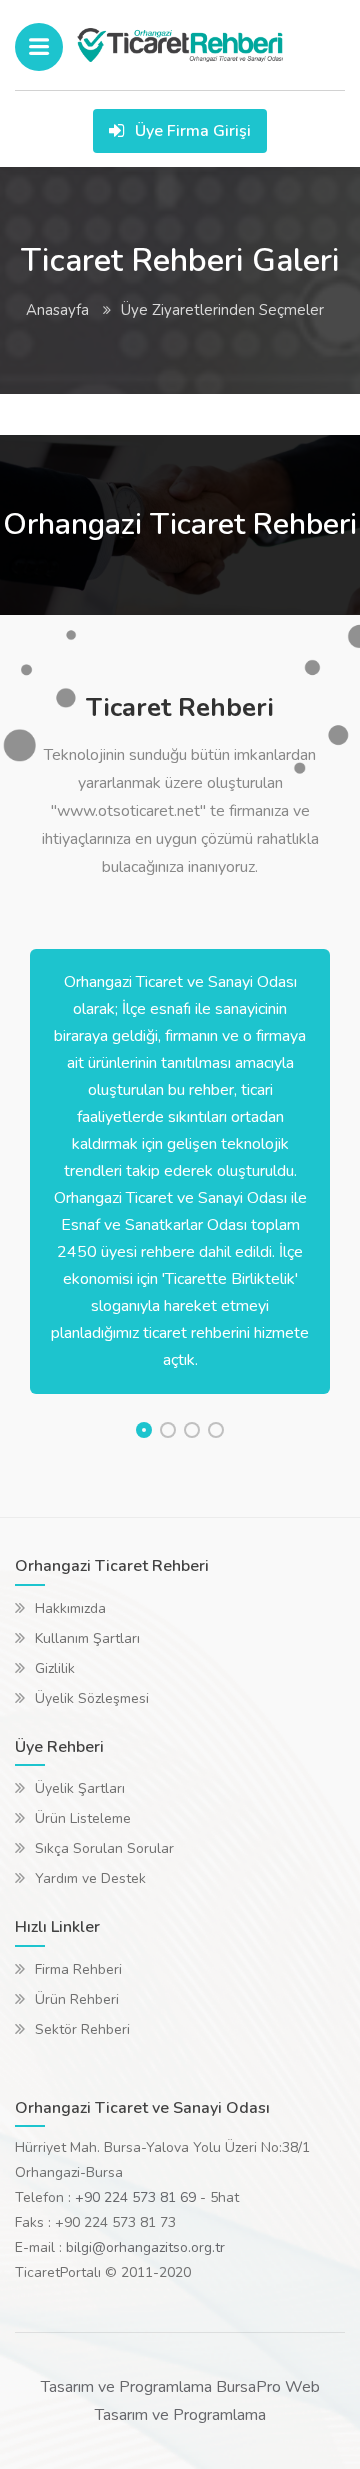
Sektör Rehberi (82, 2029)
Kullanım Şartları (87, 1638)
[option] (180, 1171)
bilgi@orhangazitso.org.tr (145, 2247)
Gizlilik (55, 1668)
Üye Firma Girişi (191, 131)
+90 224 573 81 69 (135, 2197)
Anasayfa (57, 310)
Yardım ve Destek (90, 1878)
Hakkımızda (70, 1608)
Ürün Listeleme (83, 1818)
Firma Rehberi (78, 1969)
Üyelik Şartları (80, 1788)
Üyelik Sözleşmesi (92, 1698)
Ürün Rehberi (77, 1999)
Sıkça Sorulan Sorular (104, 1848)
